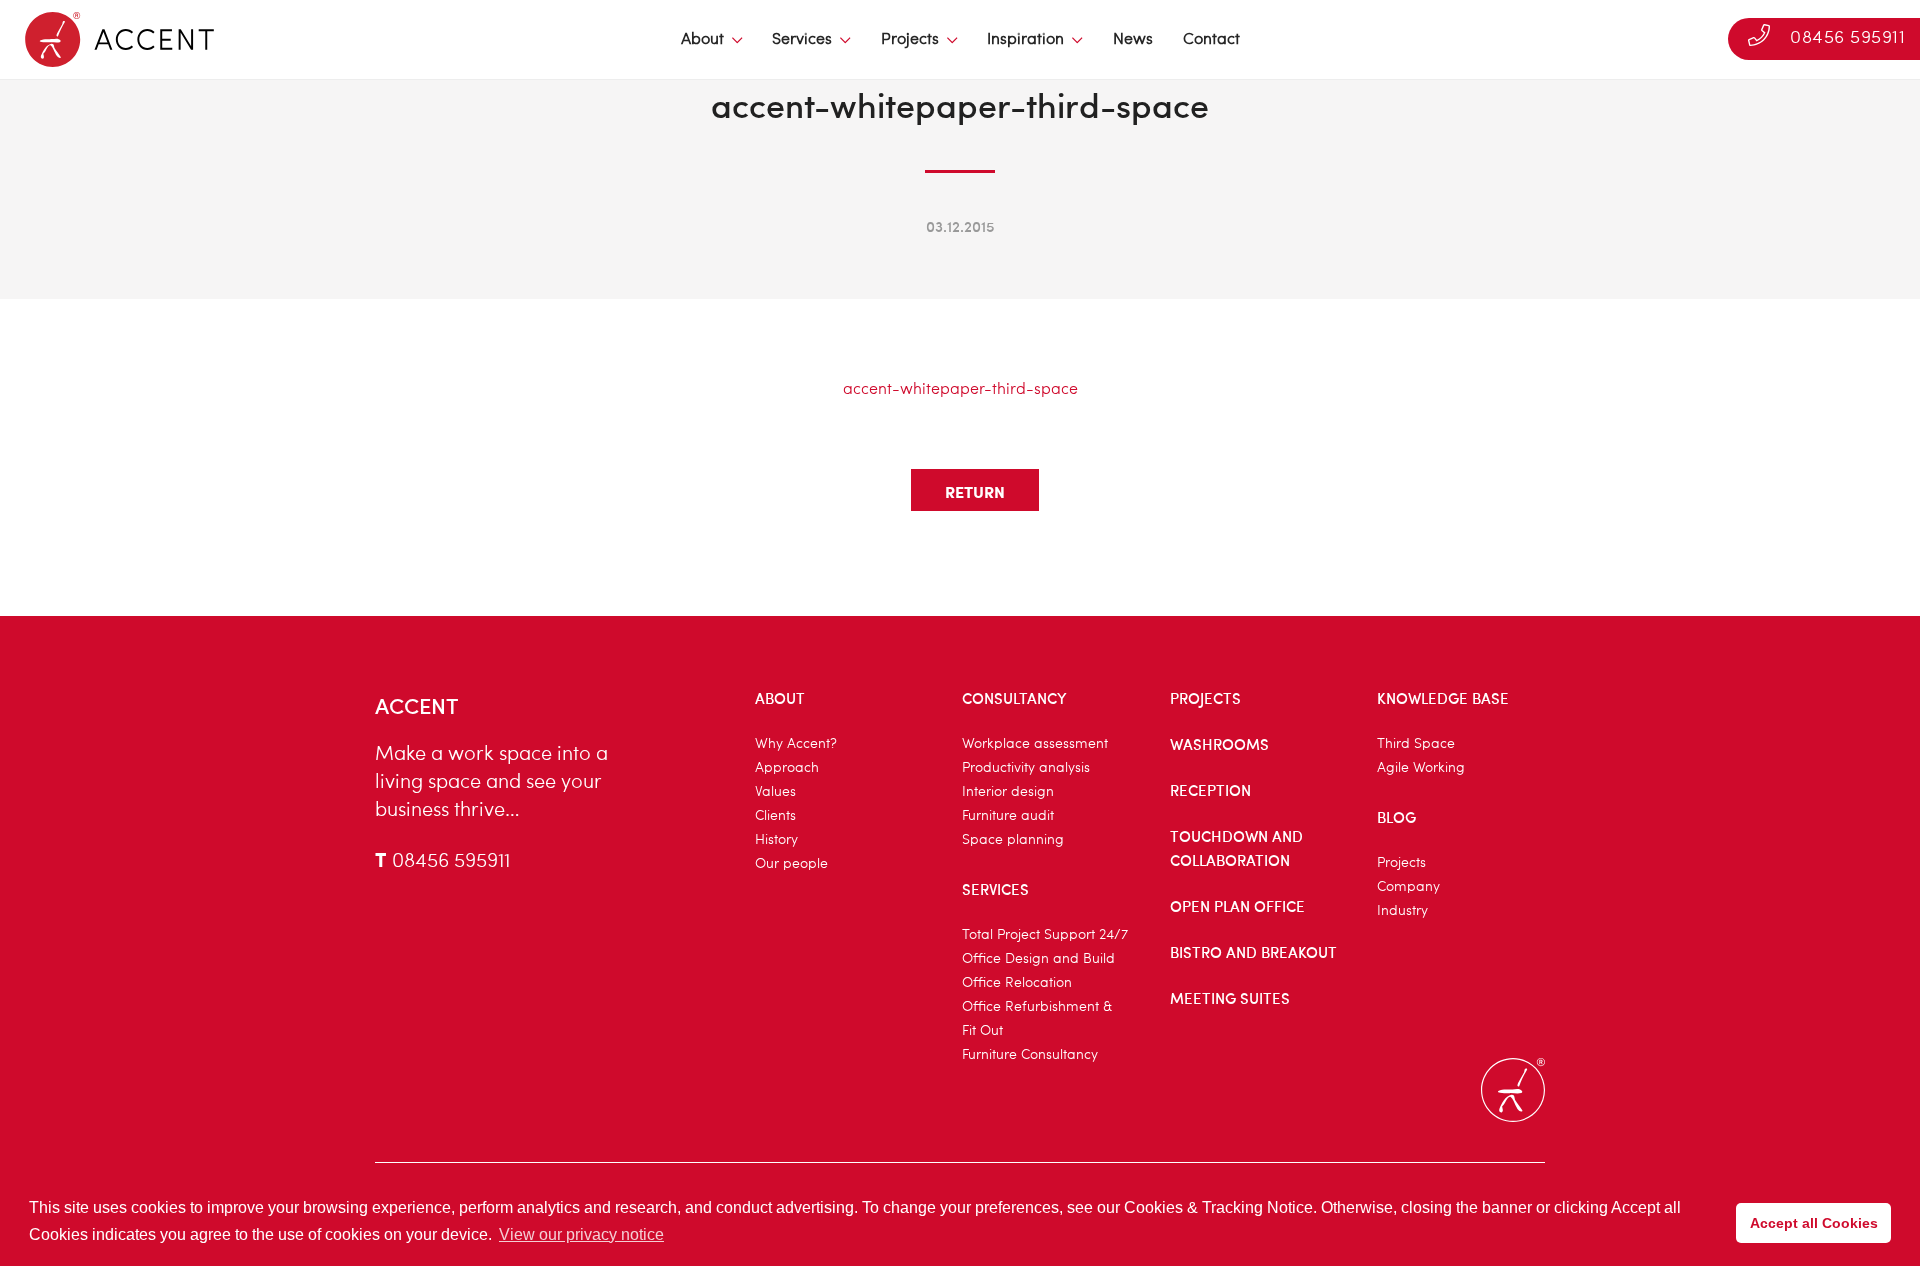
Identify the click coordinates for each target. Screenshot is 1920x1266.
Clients (775, 816)
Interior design (1008, 792)
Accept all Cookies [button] (1814, 1223)
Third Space (1416, 744)
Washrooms (1219, 744)
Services (802, 40)
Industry (1402, 911)
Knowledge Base (1443, 698)
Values (775, 792)
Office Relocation (1017, 983)
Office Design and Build (1038, 959)
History (776, 840)
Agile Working (1421, 768)
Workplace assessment (1035, 744)
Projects (910, 40)
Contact (1211, 40)
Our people (791, 864)
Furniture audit (1008, 816)
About (702, 40)
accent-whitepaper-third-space (960, 390)
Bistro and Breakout (1253, 952)
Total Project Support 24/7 (1045, 935)
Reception (1210, 790)
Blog (1396, 817)
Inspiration (1025, 40)
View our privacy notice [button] (581, 1234)
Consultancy (1014, 698)
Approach (787, 768)
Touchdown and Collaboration (1236, 848)
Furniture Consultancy (1030, 1055)
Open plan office (1237, 906)
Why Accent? (796, 744)
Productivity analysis (1026, 768)
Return (975, 491)
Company (1408, 887)
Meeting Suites (1230, 998)
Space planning (1013, 840)
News (1133, 40)
